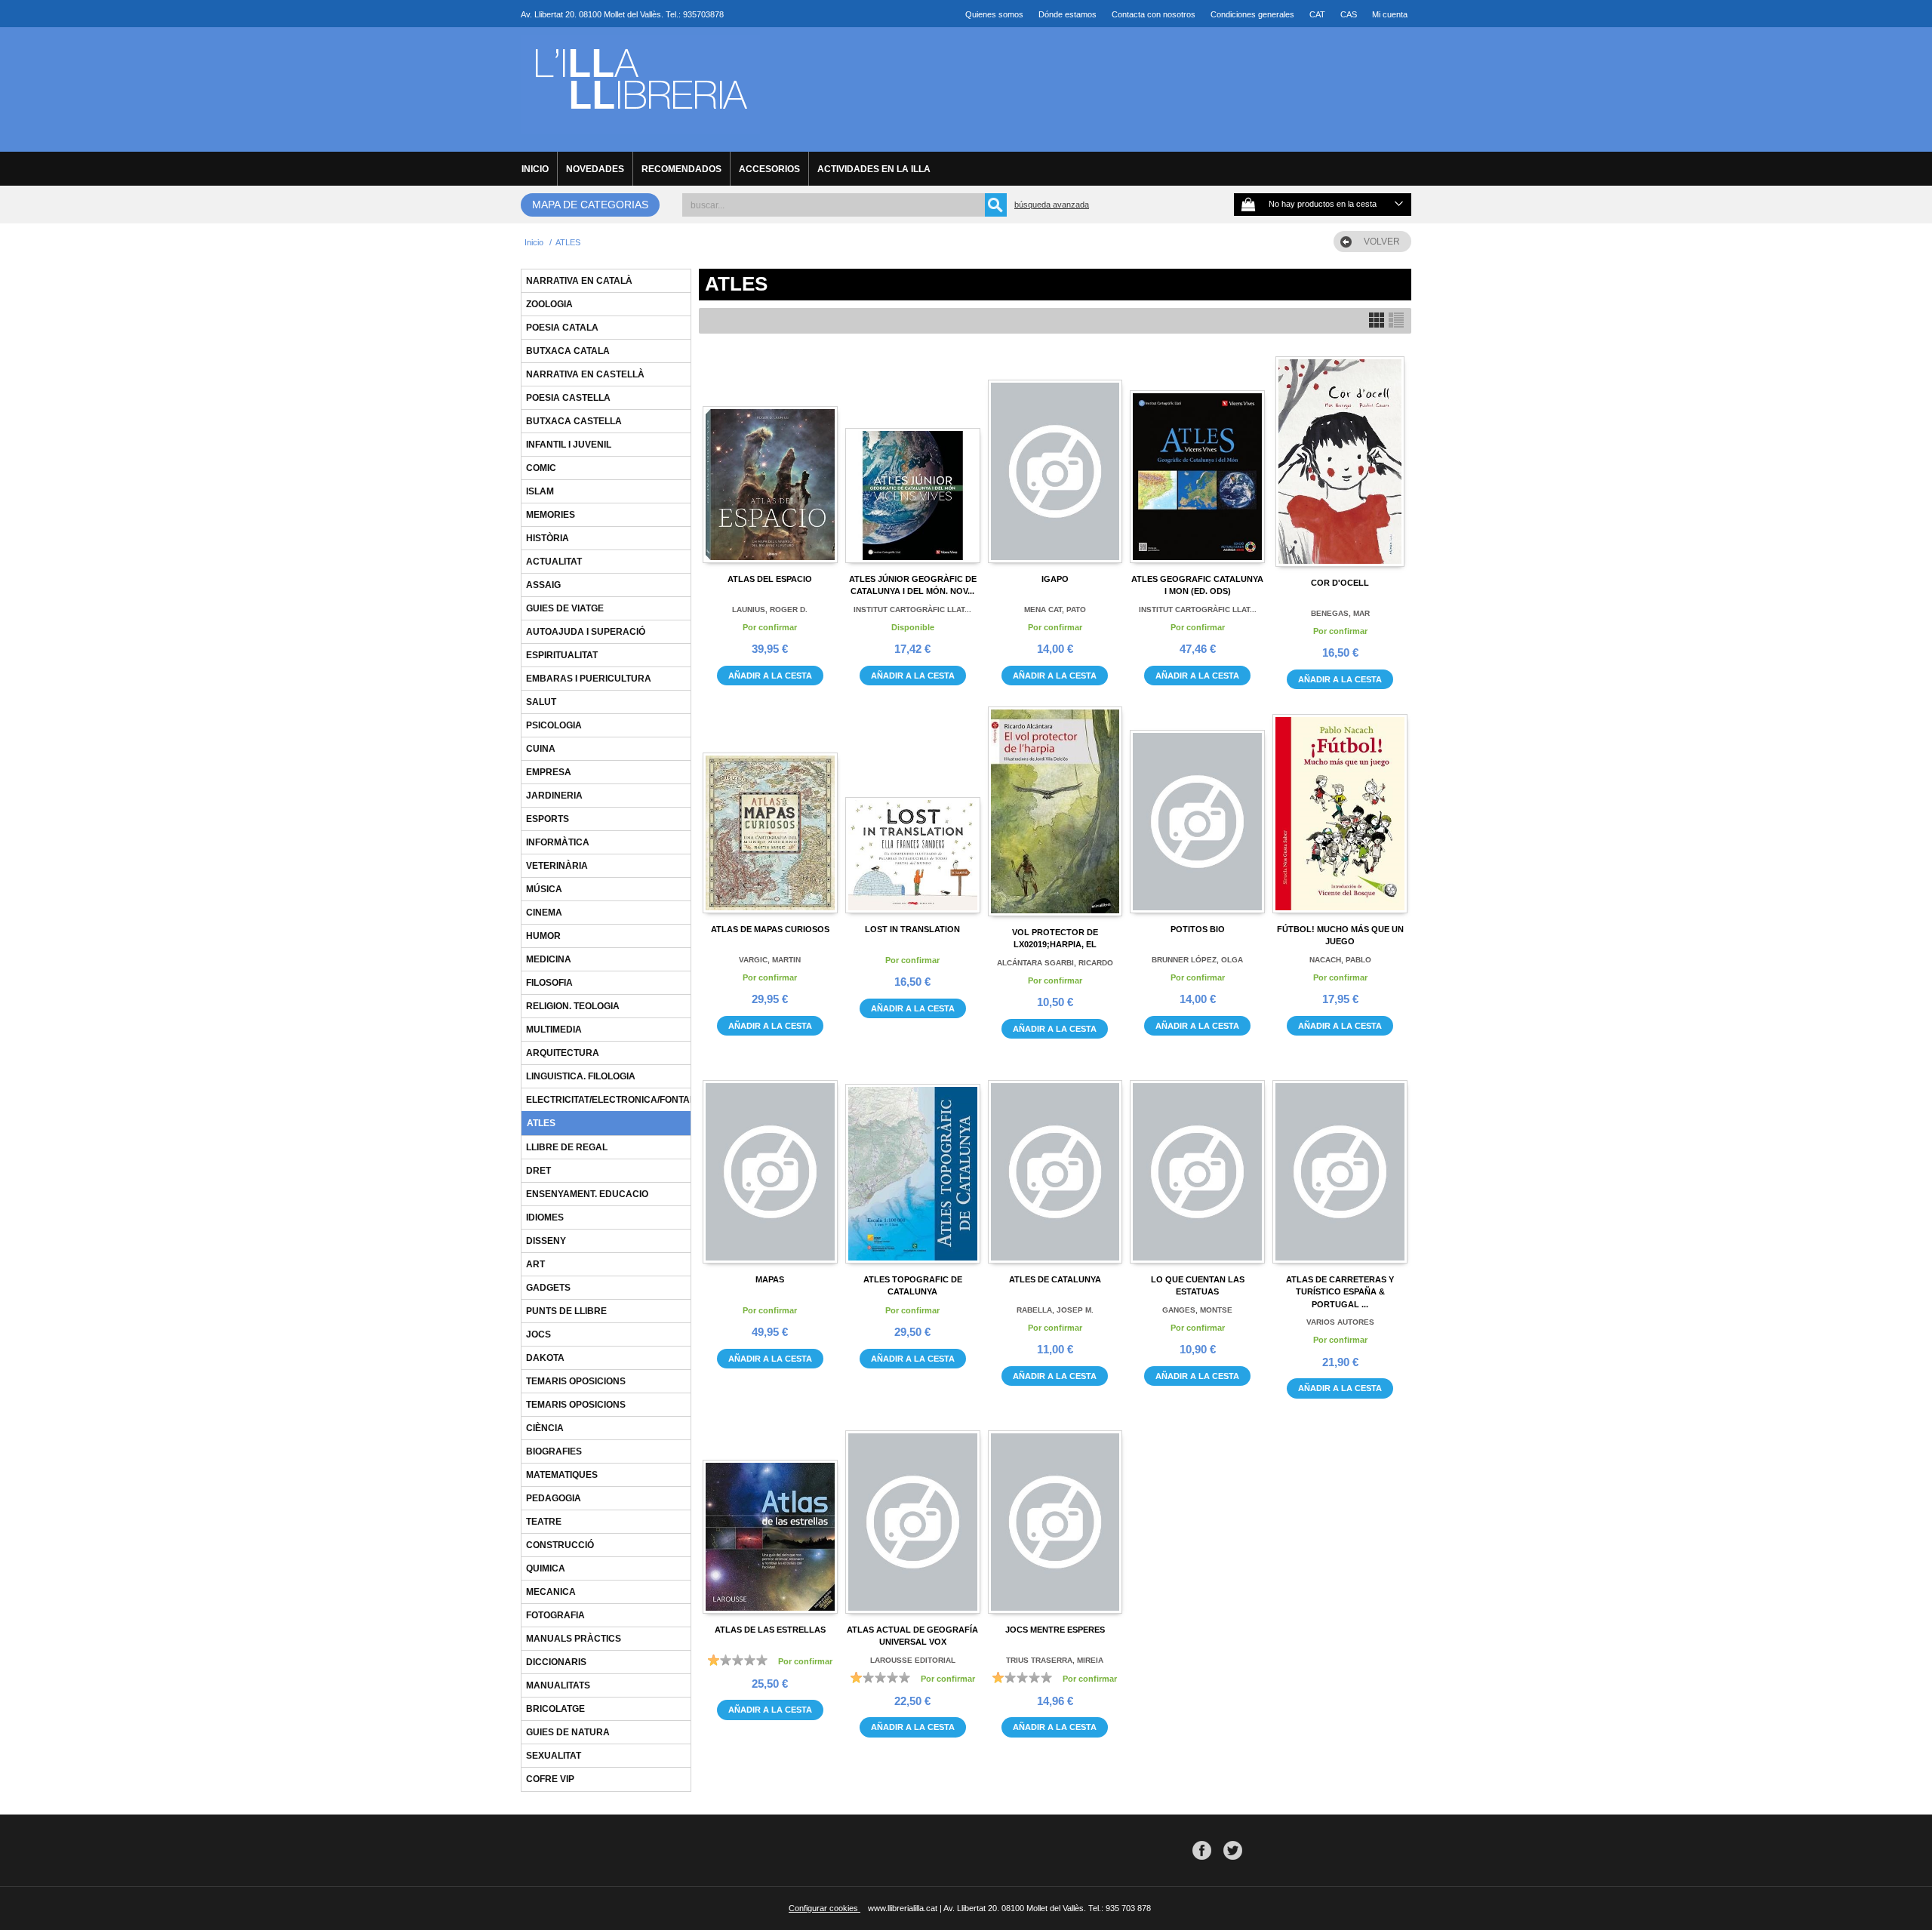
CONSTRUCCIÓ (560, 1545)
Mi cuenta (1390, 14)
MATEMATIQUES (562, 1475)
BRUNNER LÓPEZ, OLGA (1197, 960)
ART (535, 1264)
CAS (1349, 14)
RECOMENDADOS (681, 169)
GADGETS (548, 1288)
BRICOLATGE (555, 1709)
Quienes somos (994, 14)
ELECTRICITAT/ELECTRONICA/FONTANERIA (622, 1100)
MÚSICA (544, 889)
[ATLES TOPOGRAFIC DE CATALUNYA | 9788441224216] (913, 1160)
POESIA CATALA (562, 328)
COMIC (541, 468)
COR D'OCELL (1340, 583)
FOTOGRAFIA (555, 1615)
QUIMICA (546, 1568)
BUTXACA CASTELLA (574, 421)
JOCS (538, 1334)
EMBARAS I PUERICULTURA (589, 679)
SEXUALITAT (554, 1756)
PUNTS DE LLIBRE (566, 1311)
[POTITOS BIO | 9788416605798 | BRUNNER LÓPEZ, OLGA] (1197, 810)
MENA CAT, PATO (1055, 609)
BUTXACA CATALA (568, 351)
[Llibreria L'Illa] (640, 126)
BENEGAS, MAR (1340, 613)
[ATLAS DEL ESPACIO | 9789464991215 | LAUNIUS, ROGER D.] (770, 460)
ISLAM (540, 491)
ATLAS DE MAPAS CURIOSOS (770, 929)
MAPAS (770, 1279)
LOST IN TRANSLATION (912, 929)
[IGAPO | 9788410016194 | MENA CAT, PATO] (1055, 460)
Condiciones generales (1252, 14)
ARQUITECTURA (563, 1053)
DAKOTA (545, 1358)
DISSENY (546, 1241)
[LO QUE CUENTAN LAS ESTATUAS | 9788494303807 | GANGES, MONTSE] (1197, 1160)
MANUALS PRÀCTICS (574, 1639)
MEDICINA (549, 959)
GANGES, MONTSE (1197, 1310)
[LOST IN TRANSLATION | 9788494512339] (913, 810)
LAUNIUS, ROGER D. (770, 609)
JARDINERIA (554, 796)
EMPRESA (549, 772)
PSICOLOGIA (554, 725)
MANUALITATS (558, 1685)
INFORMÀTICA (558, 842)
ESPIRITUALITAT (562, 655)
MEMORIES (551, 515)
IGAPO (1055, 579)
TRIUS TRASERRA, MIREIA (1055, 1660)
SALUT (541, 702)
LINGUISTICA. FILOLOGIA (581, 1076)
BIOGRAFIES (554, 1451)
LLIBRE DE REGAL (567, 1147)
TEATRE (544, 1522)
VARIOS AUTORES (1340, 1322)
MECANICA (551, 1592)
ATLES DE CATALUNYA (1055, 1279)
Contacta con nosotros (1154, 14)
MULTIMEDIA (554, 1030)
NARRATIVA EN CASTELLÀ (585, 374)
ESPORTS (548, 819)
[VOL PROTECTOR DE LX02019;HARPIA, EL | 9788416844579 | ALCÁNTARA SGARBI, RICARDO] (1055, 811)
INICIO (535, 169)
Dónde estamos (1068, 14)
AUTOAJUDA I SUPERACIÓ (586, 632)
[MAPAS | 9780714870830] (770, 1160)
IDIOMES (545, 1217)
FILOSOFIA (549, 983)
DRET (538, 1171)
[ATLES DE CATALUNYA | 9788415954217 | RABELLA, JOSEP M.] (1055, 1160)
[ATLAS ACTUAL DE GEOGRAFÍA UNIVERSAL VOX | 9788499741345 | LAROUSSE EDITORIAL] (913, 1510)
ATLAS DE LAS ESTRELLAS (770, 1630)
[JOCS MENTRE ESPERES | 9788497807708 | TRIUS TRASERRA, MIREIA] (1055, 1510)
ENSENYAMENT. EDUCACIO (587, 1194)
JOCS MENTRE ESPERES (1055, 1630)
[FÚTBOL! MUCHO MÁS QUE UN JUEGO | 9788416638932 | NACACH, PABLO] (1340, 810)
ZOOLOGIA (549, 304)
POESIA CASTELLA (568, 398)
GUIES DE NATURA (568, 1732)
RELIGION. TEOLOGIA (573, 1006)
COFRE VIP (550, 1779)
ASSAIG (543, 585)
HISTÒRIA (548, 538)
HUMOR (543, 936)
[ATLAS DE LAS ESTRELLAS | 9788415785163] (770, 1510)
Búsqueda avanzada (1052, 205)
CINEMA (544, 913)
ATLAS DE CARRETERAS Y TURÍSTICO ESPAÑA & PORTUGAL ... (1340, 1292)
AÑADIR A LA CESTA (770, 676)
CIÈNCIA (545, 1428)
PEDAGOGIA (554, 1498)
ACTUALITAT (554, 562)
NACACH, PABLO (1340, 960)
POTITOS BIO (1198, 929)
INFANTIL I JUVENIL (569, 445)
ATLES (541, 1123)
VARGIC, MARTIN (770, 960)
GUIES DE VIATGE (565, 608)
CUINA (541, 749)
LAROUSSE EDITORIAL (913, 1660)
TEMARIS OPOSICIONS (576, 1381)
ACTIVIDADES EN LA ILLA (874, 169)
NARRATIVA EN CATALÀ (579, 281)
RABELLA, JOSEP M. (1055, 1310)
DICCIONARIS (556, 1662)
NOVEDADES (595, 169)
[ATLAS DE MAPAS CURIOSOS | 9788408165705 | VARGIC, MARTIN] (770, 810)
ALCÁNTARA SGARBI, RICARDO (1055, 963)
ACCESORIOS (769, 169)
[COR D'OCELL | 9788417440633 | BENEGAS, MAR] (1340, 462)
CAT (1317, 14)
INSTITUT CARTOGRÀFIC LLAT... (912, 609)
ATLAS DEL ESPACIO (770, 579)
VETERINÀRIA (557, 866)
